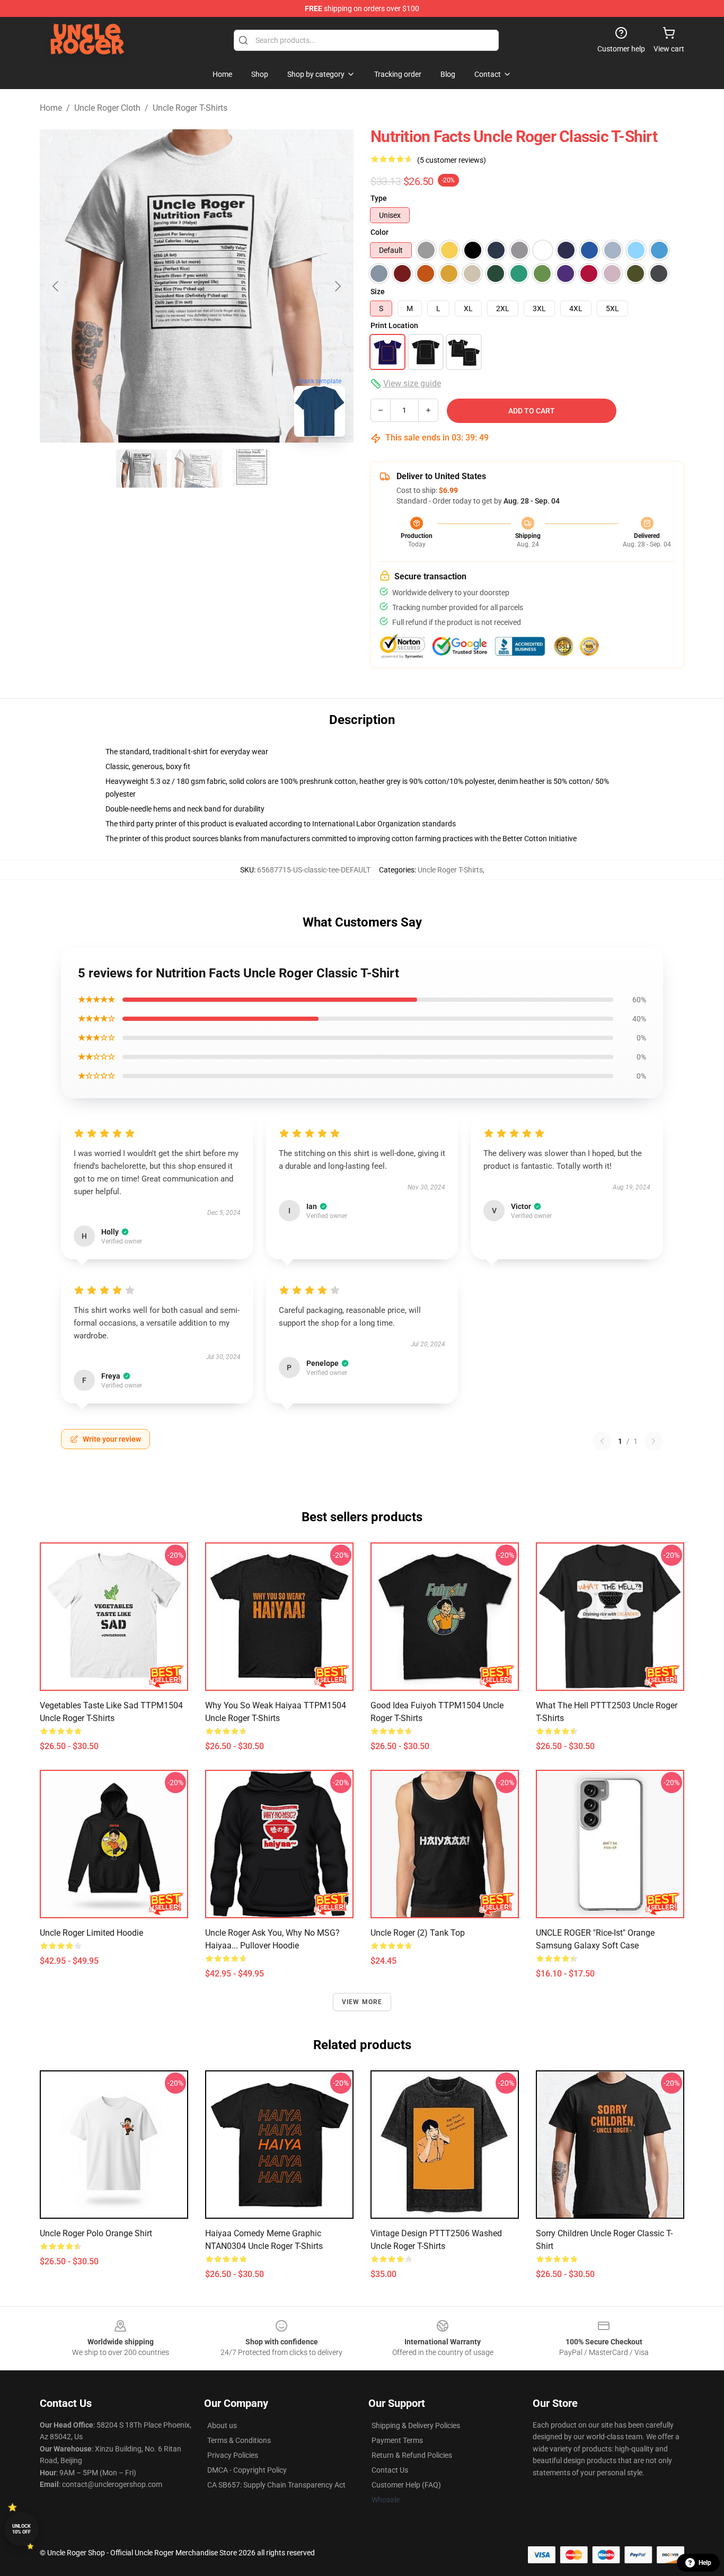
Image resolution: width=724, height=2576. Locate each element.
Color (379, 232)
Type (379, 198)
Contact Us (390, 2470)
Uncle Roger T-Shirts (190, 108)
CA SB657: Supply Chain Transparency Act (276, 2485)
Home (51, 108)
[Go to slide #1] (142, 469)
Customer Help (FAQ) (406, 2485)
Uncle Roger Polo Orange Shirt (96, 2233)
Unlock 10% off (21, 2529)
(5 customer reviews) (452, 160)
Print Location (394, 325)
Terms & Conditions (239, 2440)
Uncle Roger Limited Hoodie (91, 1933)
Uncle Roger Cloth (107, 108)
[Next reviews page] (654, 1441)
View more (362, 2002)
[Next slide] (337, 286)
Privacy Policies (233, 2455)
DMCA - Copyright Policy (247, 2470)
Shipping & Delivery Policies (416, 2425)
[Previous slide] (56, 286)
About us (222, 2425)
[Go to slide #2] (197, 469)
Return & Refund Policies (412, 2455)
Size (378, 292)
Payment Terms (397, 2440)
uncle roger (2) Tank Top (418, 1933)
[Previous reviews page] (602, 1441)
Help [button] (705, 2563)
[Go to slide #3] (252, 469)
